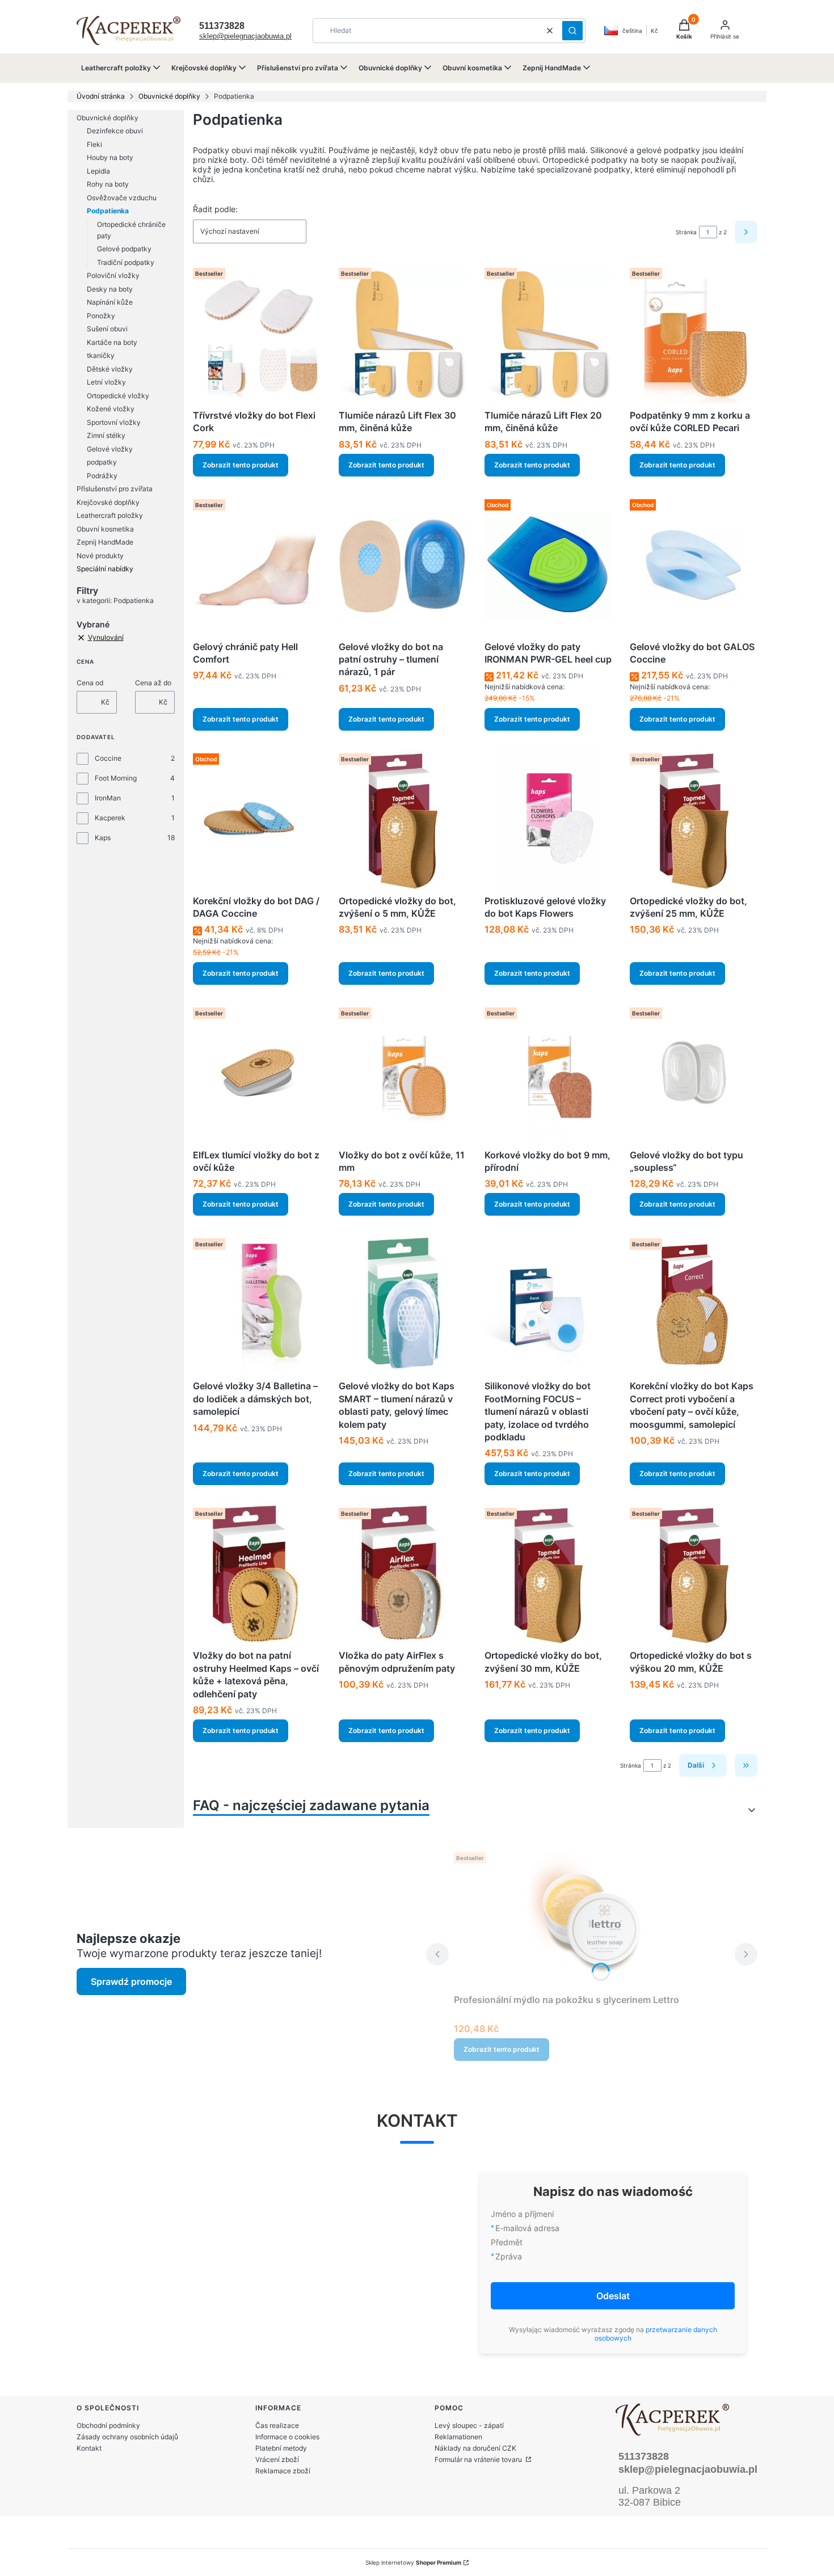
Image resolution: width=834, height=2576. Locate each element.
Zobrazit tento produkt (241, 465)
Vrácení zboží (277, 2459)
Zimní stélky (106, 435)
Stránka (686, 232)
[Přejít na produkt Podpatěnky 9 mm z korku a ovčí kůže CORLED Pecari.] (694, 334)
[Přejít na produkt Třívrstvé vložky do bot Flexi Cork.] (257, 334)
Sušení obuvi (107, 329)
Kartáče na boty (112, 342)
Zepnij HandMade (105, 542)
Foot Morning (116, 778)
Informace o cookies (287, 2437)
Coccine (108, 758)
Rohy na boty (108, 184)
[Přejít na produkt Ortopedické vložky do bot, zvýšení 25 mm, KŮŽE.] (694, 820)
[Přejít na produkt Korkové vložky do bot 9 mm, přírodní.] (548, 1074)
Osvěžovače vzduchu (122, 198)
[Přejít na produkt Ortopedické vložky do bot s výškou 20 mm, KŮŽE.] (694, 1574)
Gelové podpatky (124, 249)
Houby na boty (110, 157)
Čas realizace (277, 2425)
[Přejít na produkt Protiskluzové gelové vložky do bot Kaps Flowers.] (548, 820)
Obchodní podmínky (108, 2425)
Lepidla (98, 171)
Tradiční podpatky (126, 262)
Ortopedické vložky (118, 396)
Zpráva (509, 2256)
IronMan (108, 798)
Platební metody (281, 2448)
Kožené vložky (111, 409)
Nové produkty (100, 556)
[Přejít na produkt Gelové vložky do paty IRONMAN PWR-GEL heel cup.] (548, 566)
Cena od (90, 683)
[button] (572, 31)
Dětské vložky (110, 369)
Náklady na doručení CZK (475, 2448)
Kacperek (110, 818)
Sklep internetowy (413, 2562)
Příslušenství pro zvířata (115, 489)
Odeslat (613, 2296)
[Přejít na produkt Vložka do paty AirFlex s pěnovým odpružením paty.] (403, 1574)
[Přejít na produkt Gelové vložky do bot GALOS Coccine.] (694, 566)
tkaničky (101, 355)
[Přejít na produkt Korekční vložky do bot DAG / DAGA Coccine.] (257, 820)
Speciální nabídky (105, 569)
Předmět (507, 2242)
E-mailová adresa (527, 2228)
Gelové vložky (110, 449)
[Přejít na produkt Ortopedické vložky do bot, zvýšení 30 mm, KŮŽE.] (548, 1574)
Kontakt (89, 2448)
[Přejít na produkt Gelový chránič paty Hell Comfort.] (257, 566)
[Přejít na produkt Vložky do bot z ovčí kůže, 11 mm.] (403, 1074)
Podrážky (102, 476)
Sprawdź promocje (131, 1981)
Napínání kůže (110, 302)
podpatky (102, 462)
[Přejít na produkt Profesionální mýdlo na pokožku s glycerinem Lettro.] (592, 1919)
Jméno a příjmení (522, 2214)
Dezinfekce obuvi (115, 131)
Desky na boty (110, 289)
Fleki (94, 144)
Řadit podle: (215, 209)
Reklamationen (458, 2437)
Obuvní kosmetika (105, 529)
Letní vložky (106, 382)
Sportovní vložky (114, 422)
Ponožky (101, 316)
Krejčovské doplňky (108, 502)
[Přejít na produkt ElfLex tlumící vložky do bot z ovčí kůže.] (257, 1074)
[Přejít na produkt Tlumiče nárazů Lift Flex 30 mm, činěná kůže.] (403, 334)
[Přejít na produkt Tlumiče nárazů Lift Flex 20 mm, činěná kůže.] (548, 334)
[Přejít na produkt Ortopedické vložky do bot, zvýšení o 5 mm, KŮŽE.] (403, 820)
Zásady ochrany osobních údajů (127, 2437)
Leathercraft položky (110, 515)
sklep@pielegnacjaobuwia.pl (245, 36)
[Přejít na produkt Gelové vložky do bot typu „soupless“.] (694, 1074)
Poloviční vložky (113, 275)
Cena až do (153, 683)
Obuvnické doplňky (169, 96)
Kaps (103, 838)
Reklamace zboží (283, 2471)
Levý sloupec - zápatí (469, 2425)
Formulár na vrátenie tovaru (479, 2459)
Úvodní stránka (101, 96)
